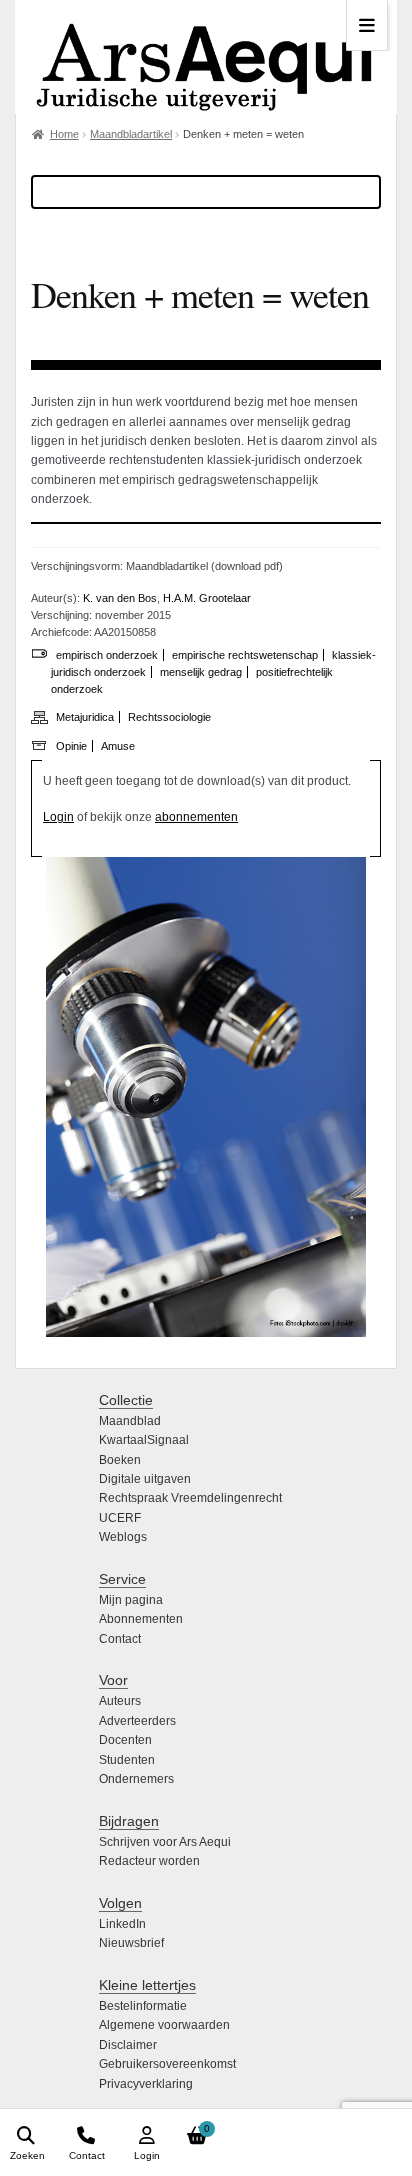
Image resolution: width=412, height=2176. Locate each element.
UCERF (120, 1518)
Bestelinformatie (143, 2006)
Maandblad (130, 1421)
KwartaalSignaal (144, 1440)
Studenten (127, 1760)
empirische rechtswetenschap (245, 655)
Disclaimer (128, 2045)
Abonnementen (141, 1619)
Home (64, 134)
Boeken (120, 1460)
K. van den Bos (120, 598)
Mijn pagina (131, 1600)
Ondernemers (136, 1779)
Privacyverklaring (146, 2084)
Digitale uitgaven (145, 1479)
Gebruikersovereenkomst (167, 2064)
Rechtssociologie (169, 717)
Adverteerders (137, 1721)
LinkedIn (122, 1924)
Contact (120, 1639)
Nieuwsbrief (131, 1943)
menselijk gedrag (201, 672)
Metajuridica (85, 717)
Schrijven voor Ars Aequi (165, 1842)
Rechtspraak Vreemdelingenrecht (190, 1498)
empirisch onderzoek (107, 655)
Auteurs (120, 1701)
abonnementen (196, 817)
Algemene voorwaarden (164, 2025)
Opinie (71, 746)
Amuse (118, 746)
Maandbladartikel (131, 134)
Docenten (125, 1740)
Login (58, 817)
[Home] (206, 57)
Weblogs (123, 1537)
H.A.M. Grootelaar (207, 598)
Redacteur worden (149, 1861)
